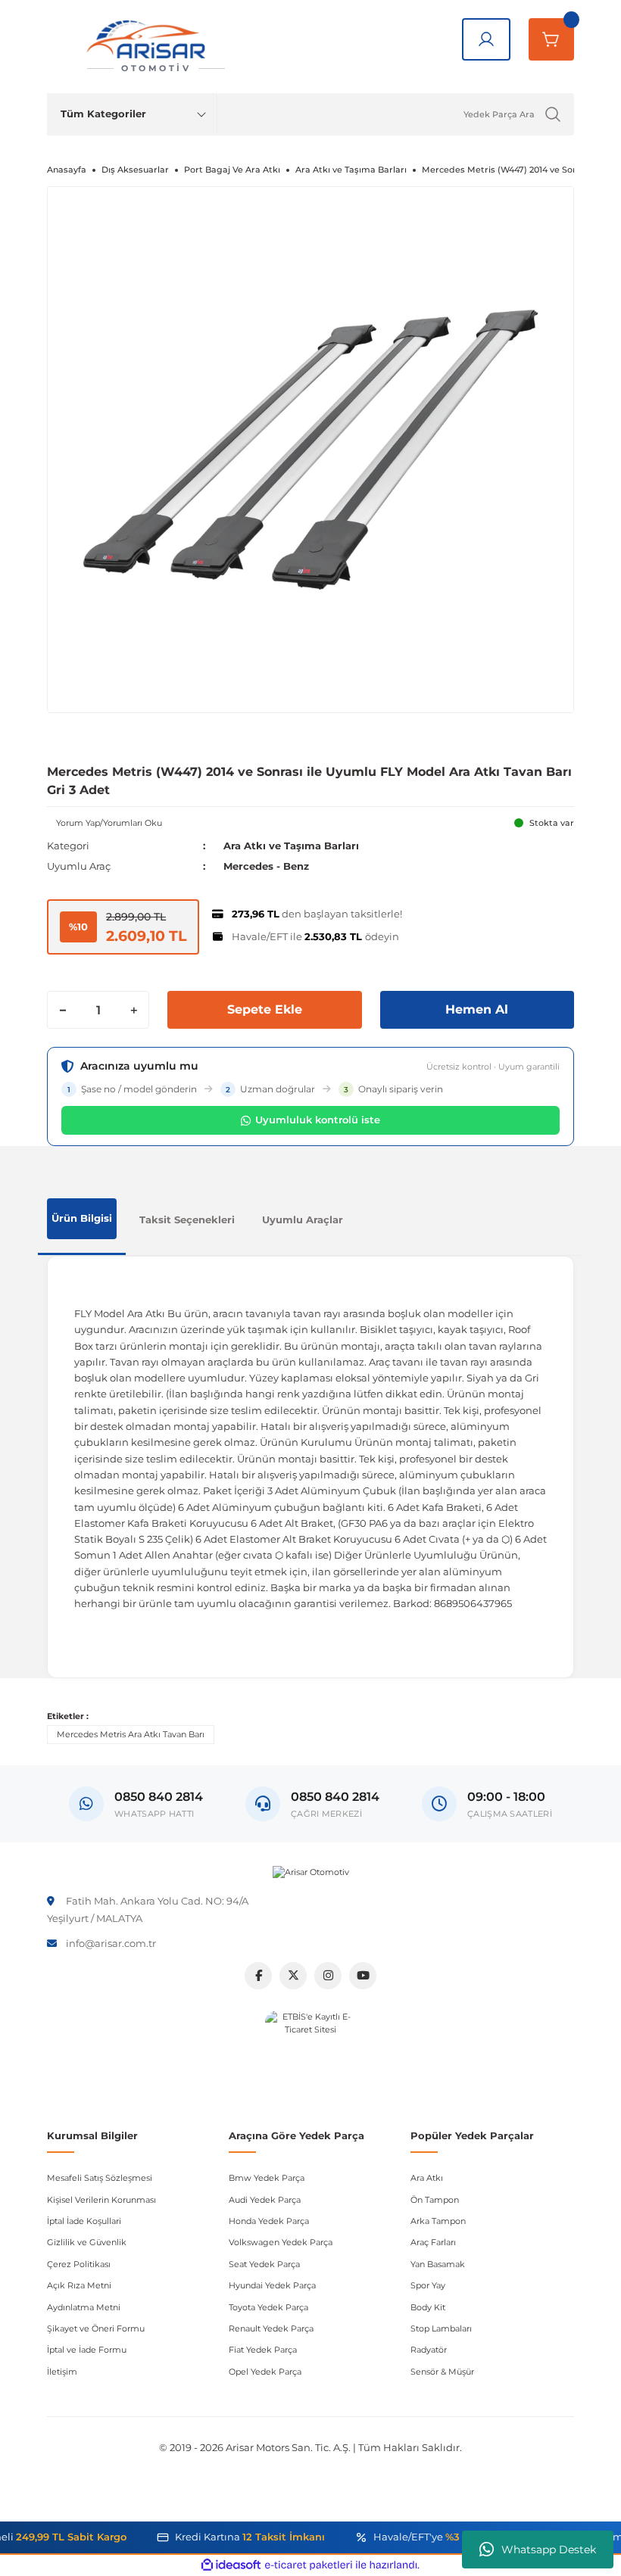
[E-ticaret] (309, 2565)
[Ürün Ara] (553, 114)
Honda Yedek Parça (269, 2221)
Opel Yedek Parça (265, 2372)
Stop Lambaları (441, 2328)
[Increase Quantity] (133, 1010)
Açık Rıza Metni (79, 2285)
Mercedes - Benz (266, 866)
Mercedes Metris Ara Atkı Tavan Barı (131, 1734)
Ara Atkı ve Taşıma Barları (291, 846)
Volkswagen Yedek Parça (281, 2242)
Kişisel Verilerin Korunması (101, 2200)
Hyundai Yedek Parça (272, 2285)
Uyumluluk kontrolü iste (318, 1120)
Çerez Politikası (79, 2264)
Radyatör (429, 2350)
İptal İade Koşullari (84, 2221)
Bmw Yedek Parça (267, 2178)
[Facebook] (258, 1976)
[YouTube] (363, 1976)
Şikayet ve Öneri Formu (96, 2328)
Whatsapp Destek (549, 2550)
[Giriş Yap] (486, 39)
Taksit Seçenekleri (187, 1219)
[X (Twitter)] (293, 1976)
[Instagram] (328, 1976)
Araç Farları (433, 2242)
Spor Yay (428, 2285)
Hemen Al (477, 1009)
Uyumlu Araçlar (303, 1219)
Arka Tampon (438, 2221)
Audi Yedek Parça (265, 2200)
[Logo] (311, 1872)
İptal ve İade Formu (87, 2350)
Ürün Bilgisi (82, 1218)
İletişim (62, 2372)
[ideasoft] (231, 2565)
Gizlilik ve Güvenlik (87, 2242)
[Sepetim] (551, 39)
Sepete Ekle (265, 1009)
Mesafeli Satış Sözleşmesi (100, 2178)
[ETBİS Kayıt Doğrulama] (310, 2056)
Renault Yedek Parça (271, 2328)
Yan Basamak (438, 2264)
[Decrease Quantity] (63, 1010)
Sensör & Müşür (442, 2372)
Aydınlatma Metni (84, 2307)
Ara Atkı (427, 2178)
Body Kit (428, 2307)
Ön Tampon (435, 2200)
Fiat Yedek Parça (263, 2350)
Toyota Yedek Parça (268, 2307)
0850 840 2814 (335, 1797)
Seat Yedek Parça (264, 2264)
